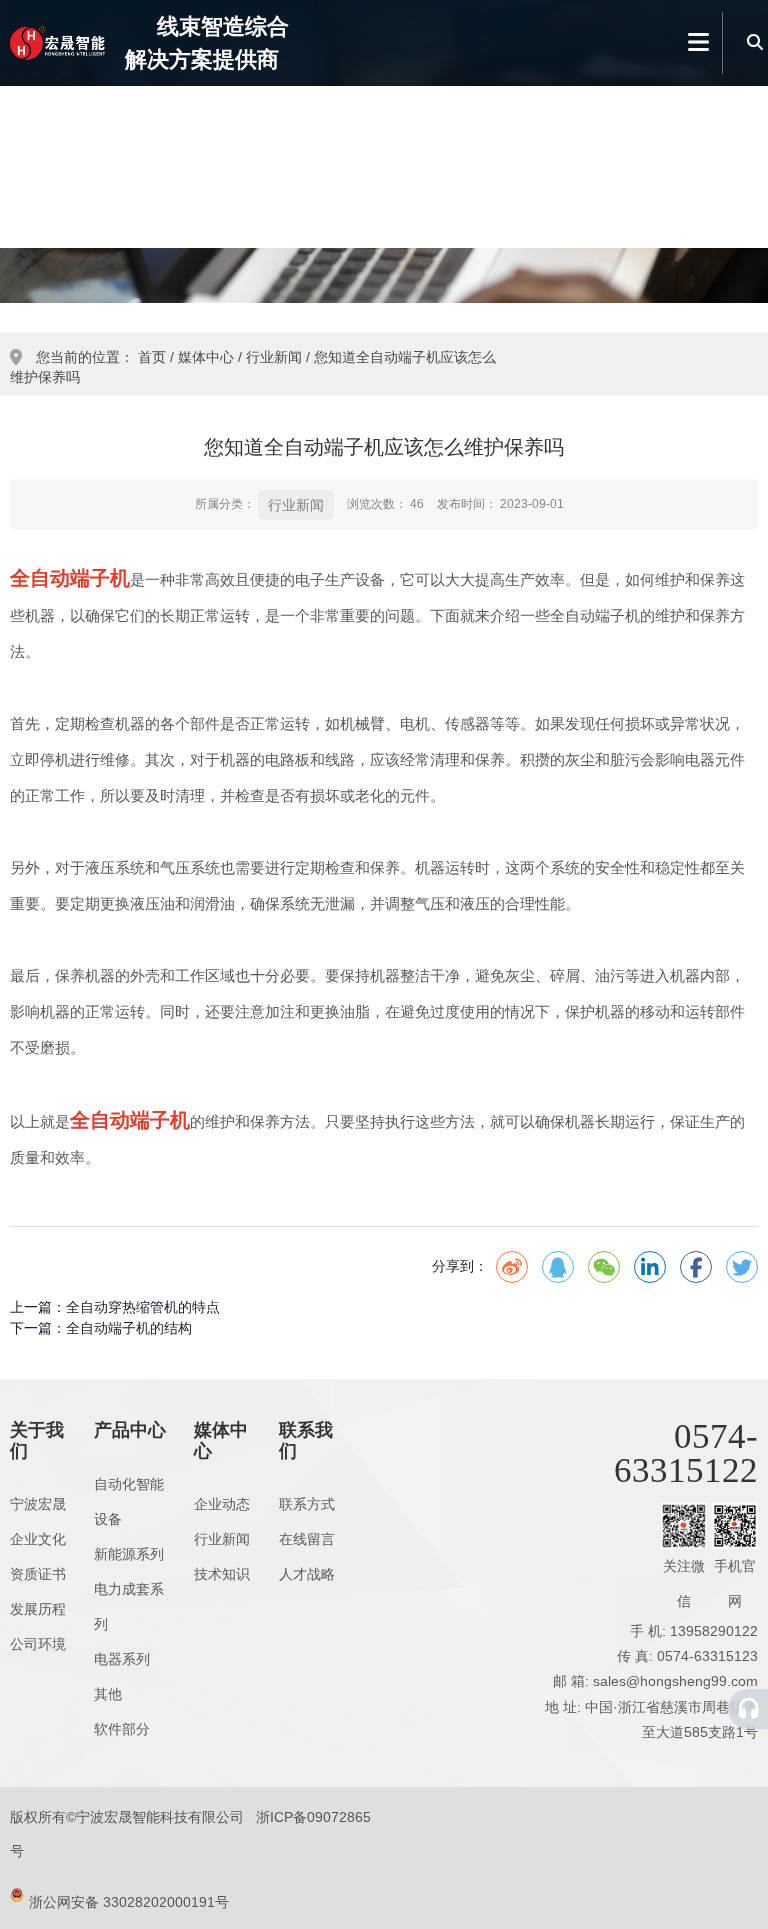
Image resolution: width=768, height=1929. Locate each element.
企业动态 (222, 1504)
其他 (108, 1694)
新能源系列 (129, 1554)
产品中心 (434, 165)
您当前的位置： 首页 (103, 357)
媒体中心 (560, 165)
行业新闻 (274, 357)
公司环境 (38, 1644)
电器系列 (122, 1659)
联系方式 (307, 1504)
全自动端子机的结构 (129, 1328)
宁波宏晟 (38, 1504)
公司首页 (182, 165)
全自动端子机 (70, 578)
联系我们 (686, 165)
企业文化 (38, 1539)
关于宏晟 (308, 165)
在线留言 (307, 1539)
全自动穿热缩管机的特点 (143, 1307)
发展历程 (38, 1609)
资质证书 (38, 1574)
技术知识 (222, 1574)
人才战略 (307, 1574)
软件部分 (122, 1729)
